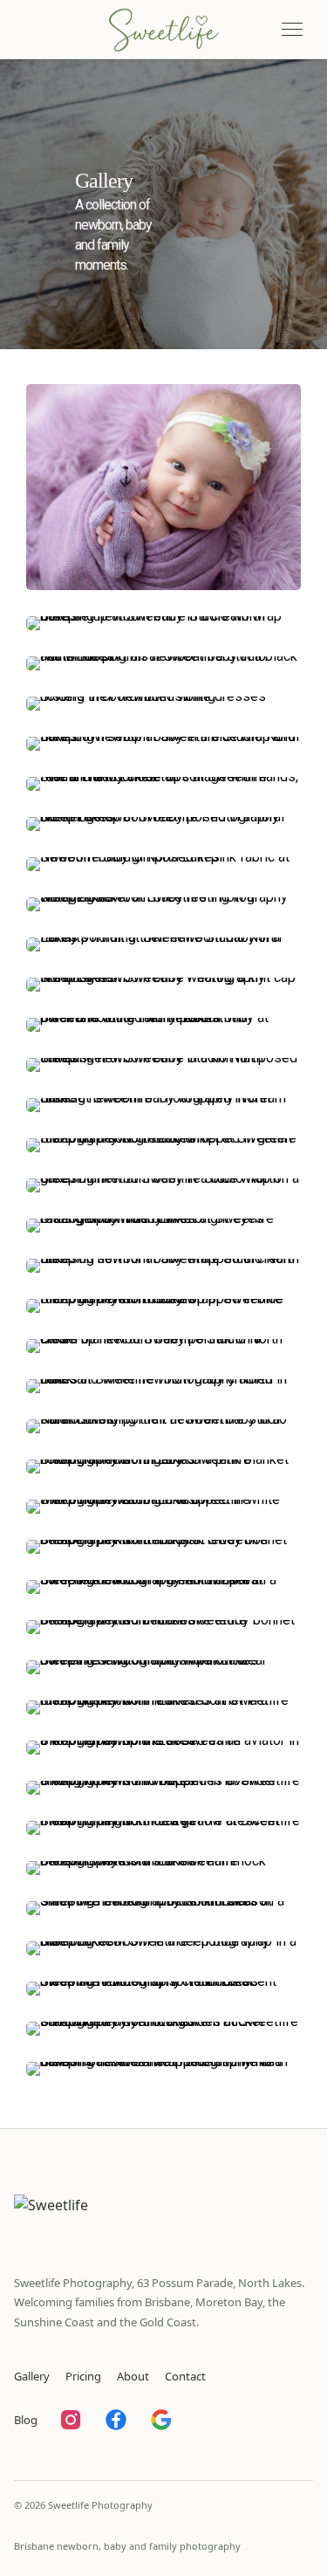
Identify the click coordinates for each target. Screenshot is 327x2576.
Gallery (32, 2376)
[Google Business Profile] (161, 2420)
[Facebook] (116, 2420)
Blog (26, 2420)
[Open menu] (292, 30)
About (133, 2376)
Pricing (83, 2376)
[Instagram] (71, 2420)
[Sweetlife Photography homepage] (163, 30)
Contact (185, 2376)
